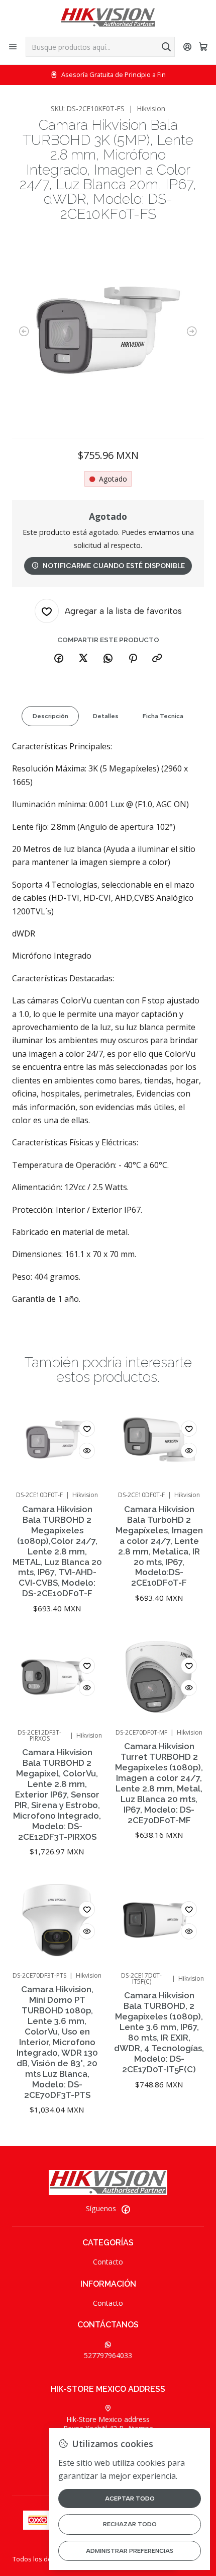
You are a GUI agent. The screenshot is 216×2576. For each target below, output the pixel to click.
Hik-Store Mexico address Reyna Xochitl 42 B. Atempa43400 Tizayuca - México (108, 2433)
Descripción (50, 716)
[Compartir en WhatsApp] (108, 659)
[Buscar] (166, 47)
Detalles (106, 716)
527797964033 (108, 2355)
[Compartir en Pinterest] (133, 659)
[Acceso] (188, 47)
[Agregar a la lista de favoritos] (87, 1429)
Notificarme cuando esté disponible (114, 566)
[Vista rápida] (87, 1451)
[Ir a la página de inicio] (108, 18)
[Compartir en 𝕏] (83, 659)
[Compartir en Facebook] (59, 659)
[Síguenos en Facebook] (126, 2209)
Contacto (108, 2262)
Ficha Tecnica (163, 716)
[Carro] (203, 47)
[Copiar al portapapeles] (157, 659)
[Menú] (13, 47)
